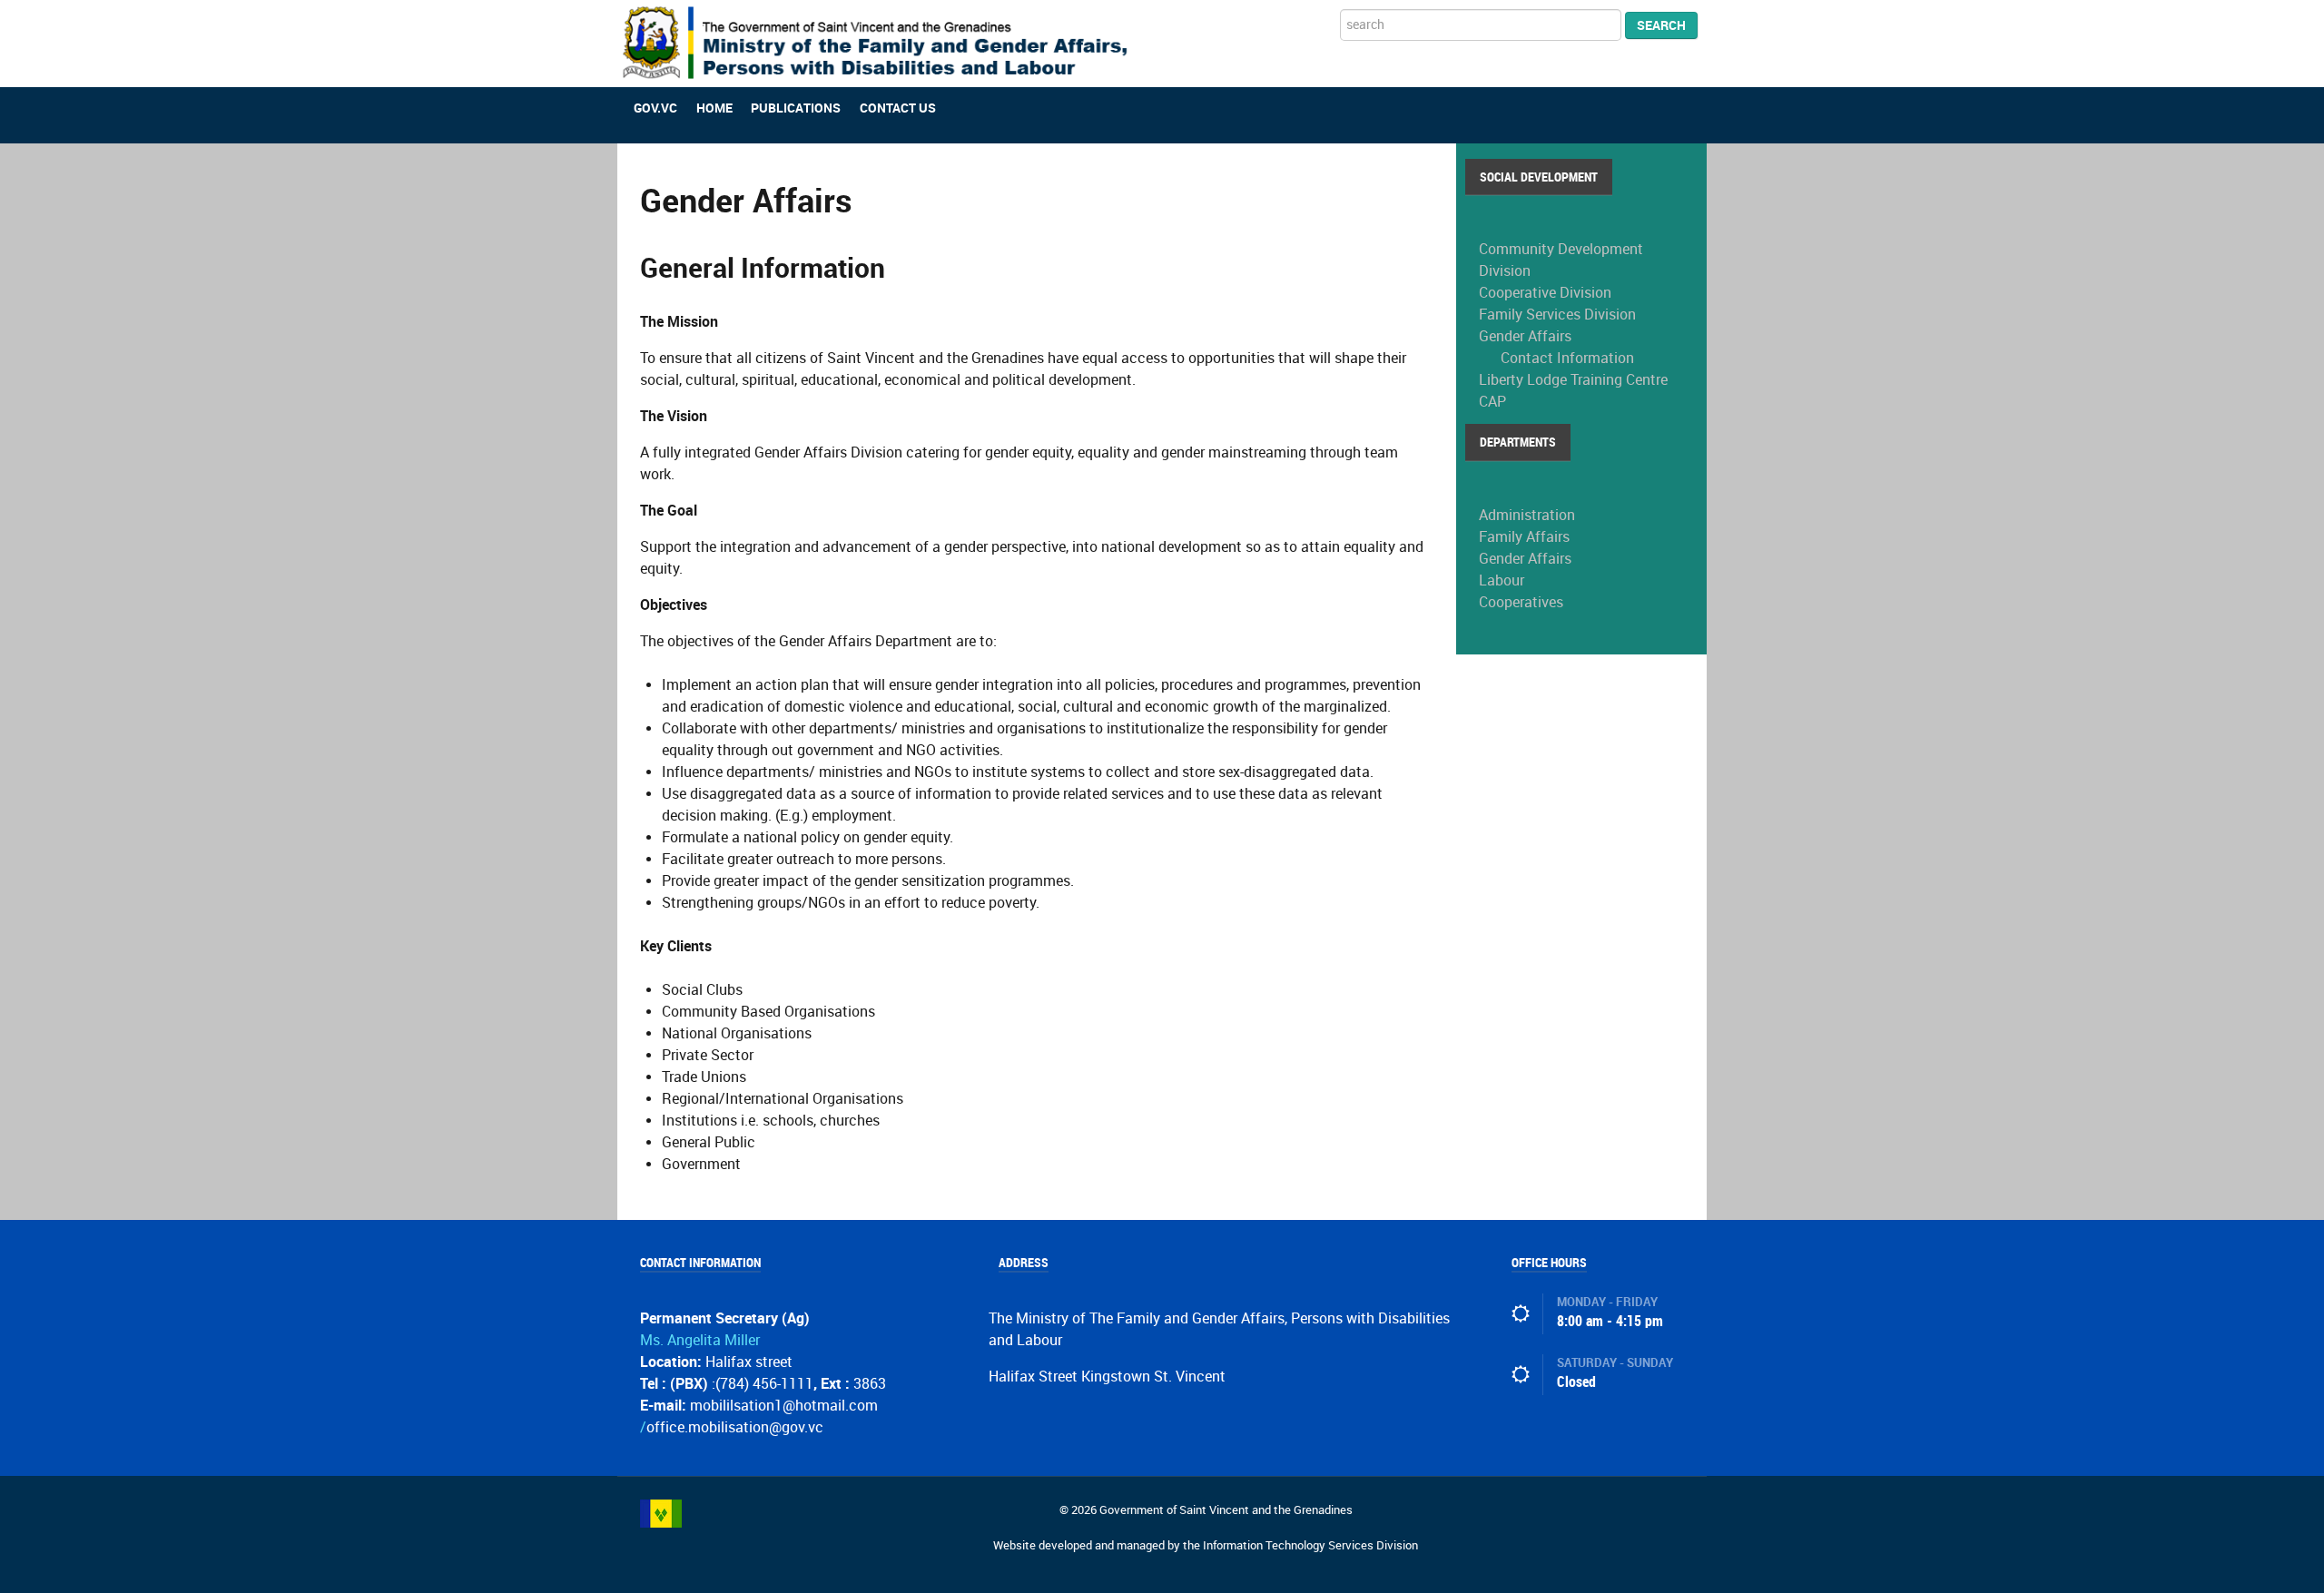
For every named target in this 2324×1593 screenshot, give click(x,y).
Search (1661, 25)
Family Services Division (1557, 315)
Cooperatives (1521, 602)
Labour (1502, 580)
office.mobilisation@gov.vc (735, 1427)
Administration (1527, 515)
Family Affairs (1524, 537)
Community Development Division (1561, 260)
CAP (1492, 402)
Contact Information (1567, 358)
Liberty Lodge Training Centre (1573, 380)
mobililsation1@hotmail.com (784, 1406)
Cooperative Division (1545, 293)
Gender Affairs (1525, 336)
